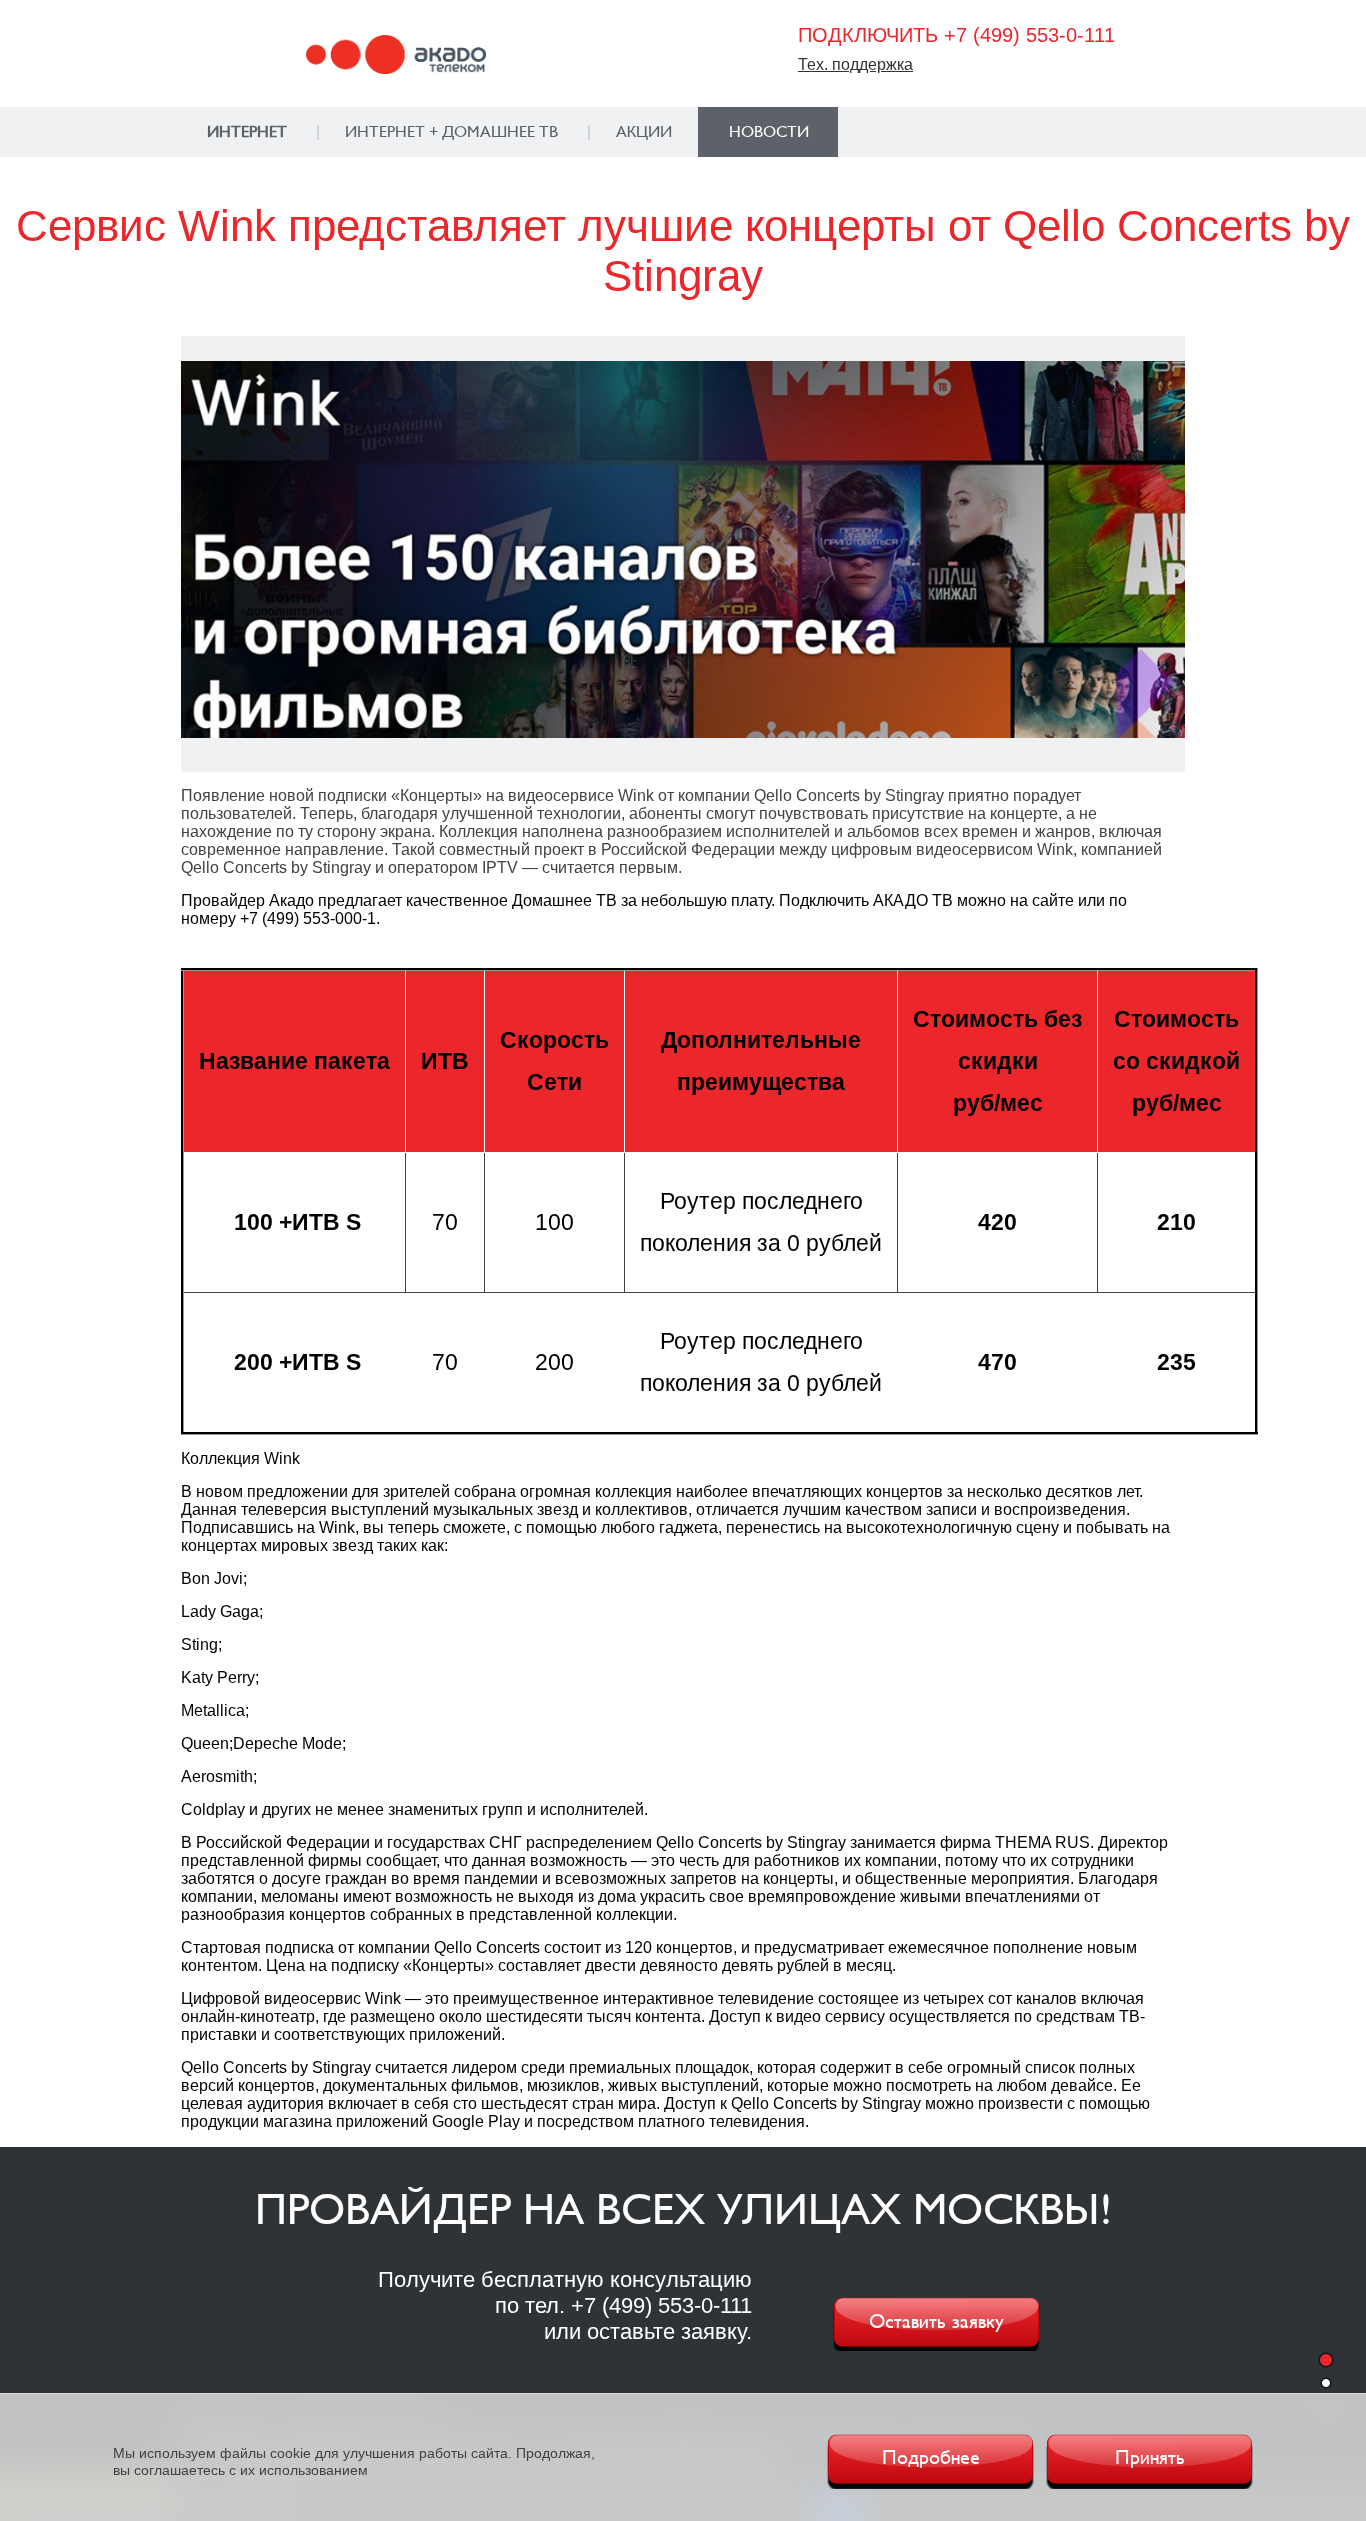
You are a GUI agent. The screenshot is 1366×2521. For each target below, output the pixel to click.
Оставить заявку (936, 2322)
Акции (644, 132)
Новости (769, 132)
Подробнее (931, 2458)
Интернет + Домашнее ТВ (451, 132)
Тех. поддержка (855, 64)
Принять (1150, 2458)
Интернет (247, 132)
